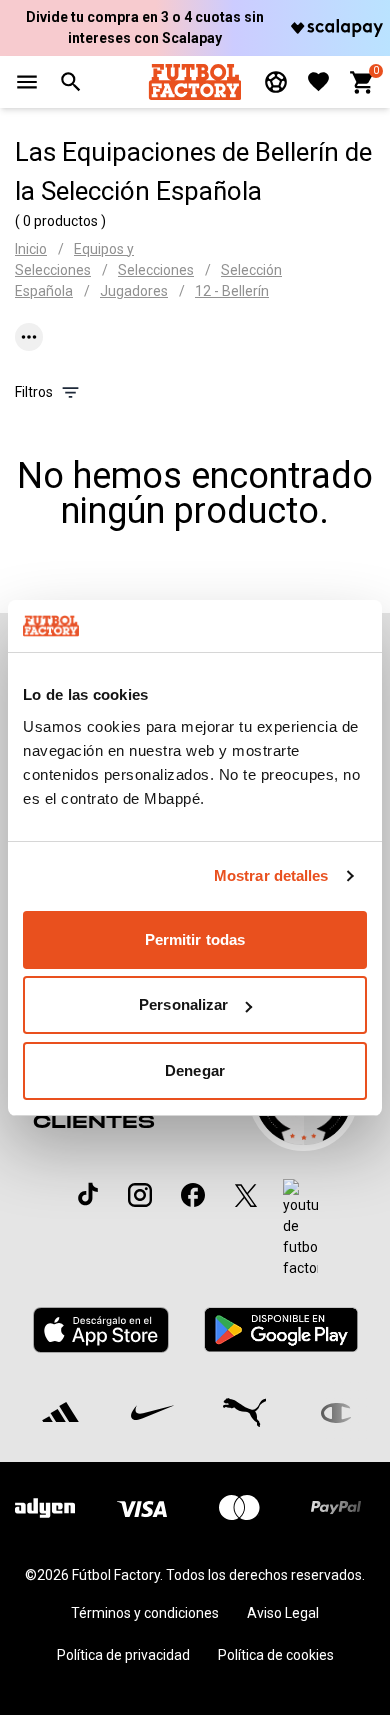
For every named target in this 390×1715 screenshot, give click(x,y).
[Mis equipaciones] (276, 82)
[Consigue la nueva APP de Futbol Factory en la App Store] (101, 1330)
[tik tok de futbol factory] (88, 1194)
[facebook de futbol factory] (193, 1195)
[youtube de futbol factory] (300, 1229)
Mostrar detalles (271, 875)
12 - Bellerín (232, 291)
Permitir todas (195, 939)
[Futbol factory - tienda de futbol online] (194, 81)
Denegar (195, 1070)
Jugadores (134, 291)
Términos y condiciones (145, 1613)
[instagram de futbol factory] (140, 1195)
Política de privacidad (123, 1655)
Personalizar (183, 1004)
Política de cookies (276, 1655)
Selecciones (156, 270)
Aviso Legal (283, 1613)
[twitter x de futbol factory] (246, 1195)
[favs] (318, 81)
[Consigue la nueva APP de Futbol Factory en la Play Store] (280, 1329)
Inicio (31, 249)
